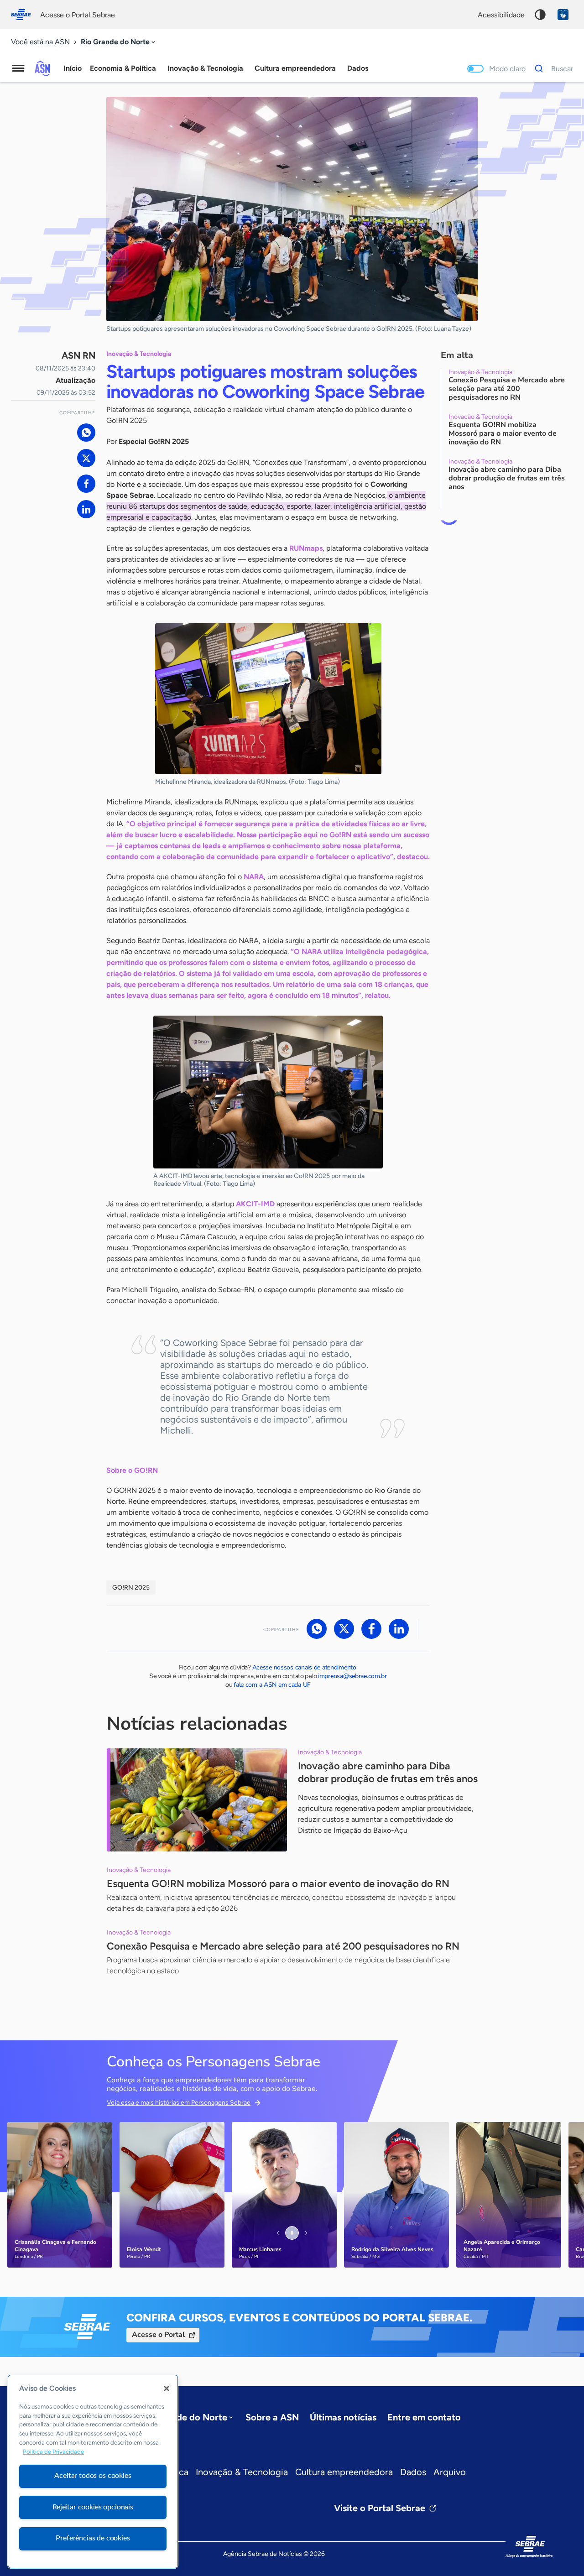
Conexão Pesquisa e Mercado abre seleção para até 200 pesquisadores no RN (283, 1946)
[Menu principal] (18, 68)
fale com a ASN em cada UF (272, 1685)
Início (73, 68)
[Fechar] (167, 2388)
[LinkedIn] (86, 509)
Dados (413, 2472)
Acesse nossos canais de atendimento (304, 1667)
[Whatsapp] (86, 433)
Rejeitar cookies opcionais (93, 2507)
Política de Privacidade (53, 2452)
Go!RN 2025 (131, 1588)
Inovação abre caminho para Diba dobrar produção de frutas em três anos (388, 1772)
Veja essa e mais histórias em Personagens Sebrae (179, 2103)
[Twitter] (86, 458)
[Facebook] (86, 484)
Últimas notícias (343, 2417)
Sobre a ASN (272, 2417)
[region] (93, 2472)
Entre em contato (424, 2417)
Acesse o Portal (158, 2335)
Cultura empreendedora (344, 2472)
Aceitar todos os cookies (93, 2476)
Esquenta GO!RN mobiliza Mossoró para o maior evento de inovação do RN (278, 1884)
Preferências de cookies (93, 2538)
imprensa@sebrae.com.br (352, 1676)
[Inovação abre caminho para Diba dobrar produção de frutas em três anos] (197, 1800)
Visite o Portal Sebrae (380, 2508)
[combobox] (119, 42)
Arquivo (450, 2472)
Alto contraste (540, 15)
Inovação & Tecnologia (242, 2472)
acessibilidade (501, 15)
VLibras (563, 15)
